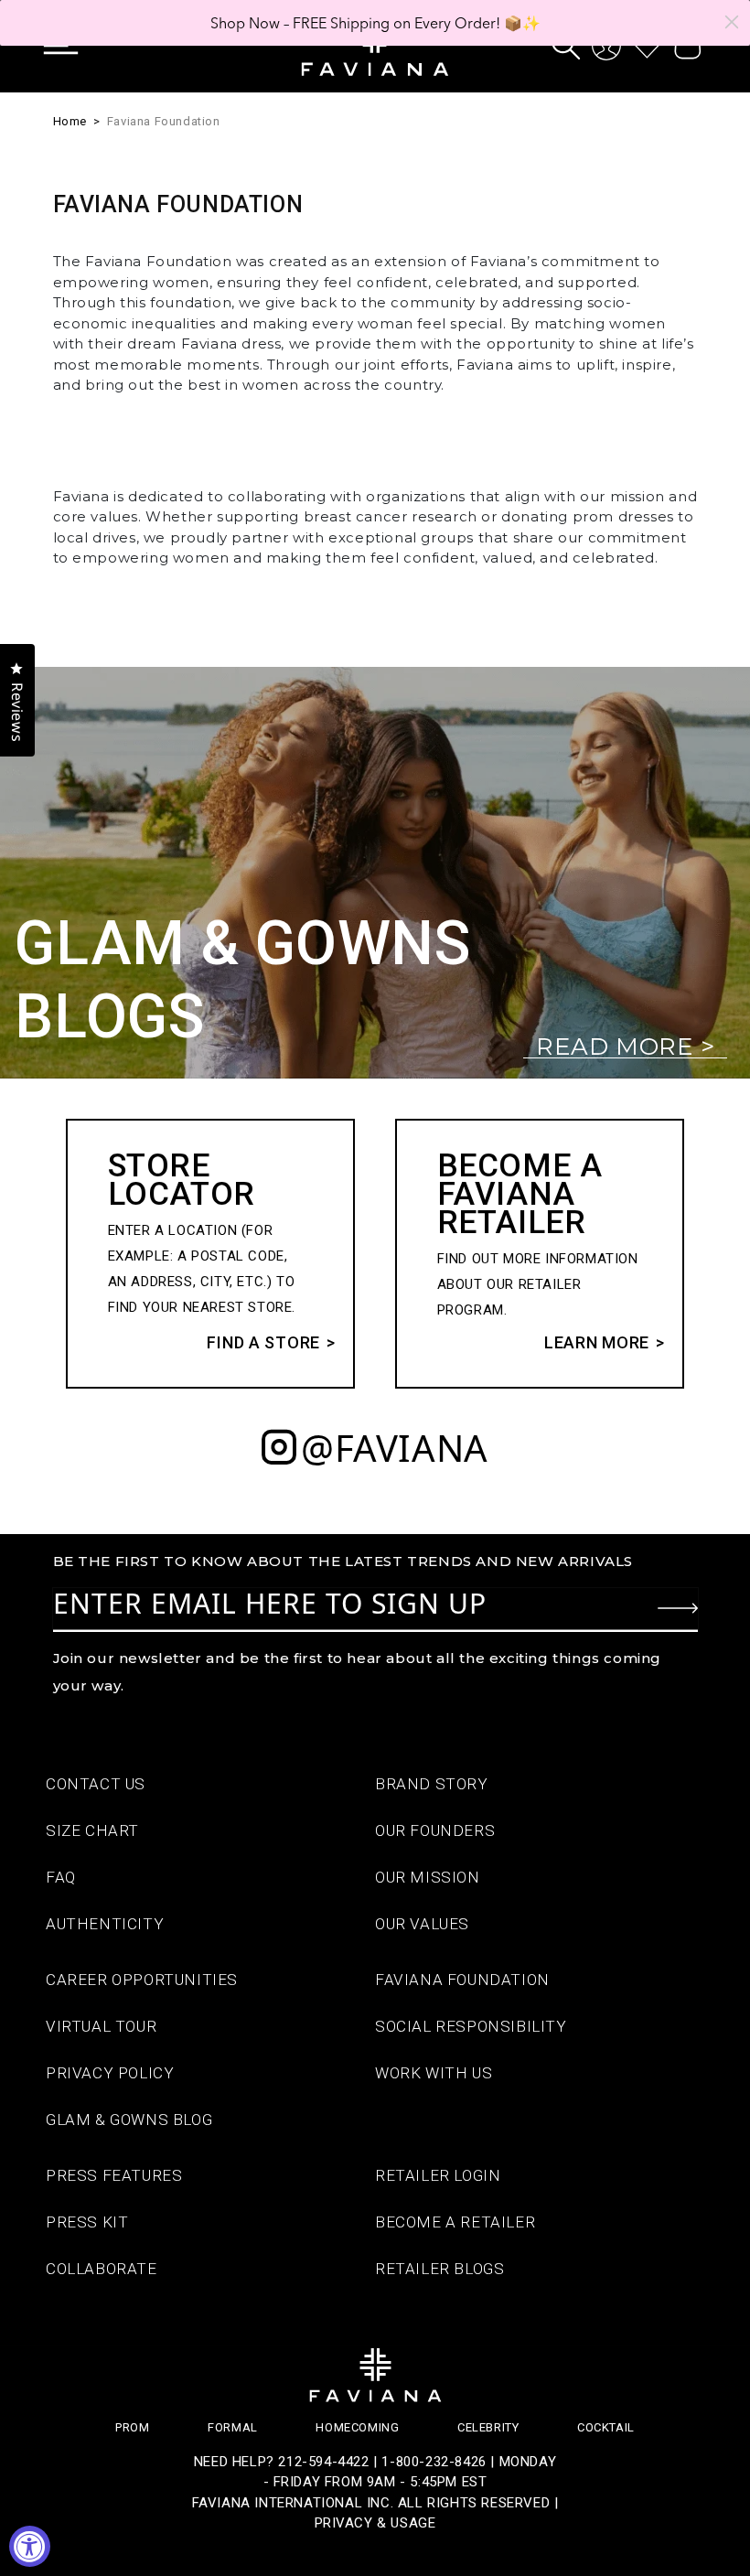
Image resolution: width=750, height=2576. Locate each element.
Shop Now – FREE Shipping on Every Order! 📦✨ (375, 23)
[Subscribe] (678, 1608)
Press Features (114, 2175)
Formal (233, 2427)
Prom (132, 2427)
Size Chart (92, 1830)
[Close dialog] (732, 22)
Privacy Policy (110, 2073)
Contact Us (96, 1784)
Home (70, 121)
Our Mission (428, 1877)
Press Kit (87, 2222)
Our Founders (435, 1830)
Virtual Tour (101, 2026)
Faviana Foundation (164, 121)
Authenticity (105, 1924)
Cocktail (606, 2427)
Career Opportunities (142, 1980)
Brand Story (432, 1784)
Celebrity (488, 2427)
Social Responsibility (471, 2026)
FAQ (61, 1877)
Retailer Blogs (439, 2269)
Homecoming (357, 2427)
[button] (74, 46)
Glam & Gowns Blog (129, 2120)
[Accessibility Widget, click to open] (30, 2546)
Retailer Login (438, 2175)
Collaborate (102, 2269)
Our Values (422, 1924)
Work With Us (434, 2073)
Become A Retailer (455, 2222)
